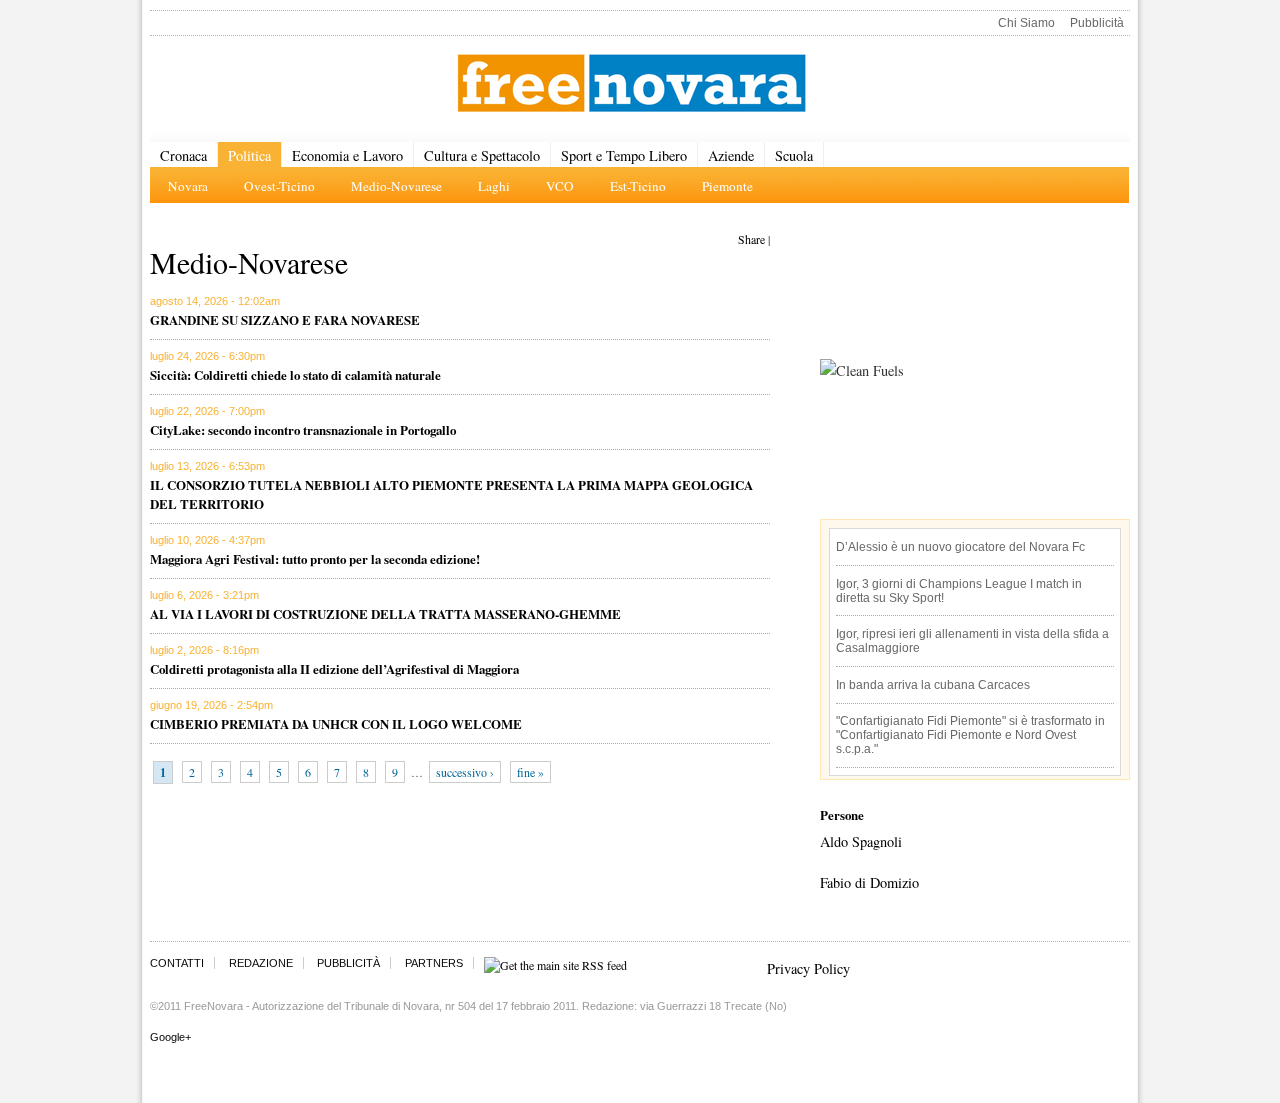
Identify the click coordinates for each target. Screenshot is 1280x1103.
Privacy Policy (808, 968)
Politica (249, 155)
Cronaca (183, 155)
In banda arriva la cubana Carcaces (933, 685)
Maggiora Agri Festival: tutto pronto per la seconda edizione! (315, 558)
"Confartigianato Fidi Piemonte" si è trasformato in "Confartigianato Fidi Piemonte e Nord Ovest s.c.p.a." (970, 735)
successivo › (465, 772)
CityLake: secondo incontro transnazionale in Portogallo (303, 429)
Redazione (261, 963)
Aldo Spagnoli (861, 841)
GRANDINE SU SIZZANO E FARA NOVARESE (285, 319)
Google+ (170, 1037)
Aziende (731, 155)
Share (751, 239)
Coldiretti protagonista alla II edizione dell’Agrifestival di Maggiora (334, 668)
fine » (530, 772)
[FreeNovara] (631, 84)
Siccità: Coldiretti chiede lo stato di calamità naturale (295, 374)
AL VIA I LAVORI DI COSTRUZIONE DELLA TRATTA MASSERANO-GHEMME (385, 613)
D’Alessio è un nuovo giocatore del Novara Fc (960, 547)
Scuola (794, 155)
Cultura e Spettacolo (482, 155)
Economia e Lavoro (347, 155)
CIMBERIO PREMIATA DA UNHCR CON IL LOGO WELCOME (336, 723)
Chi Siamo (1026, 23)
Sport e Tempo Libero (624, 155)
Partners (434, 963)
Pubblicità (1097, 23)
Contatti (177, 963)
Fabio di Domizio (869, 882)
